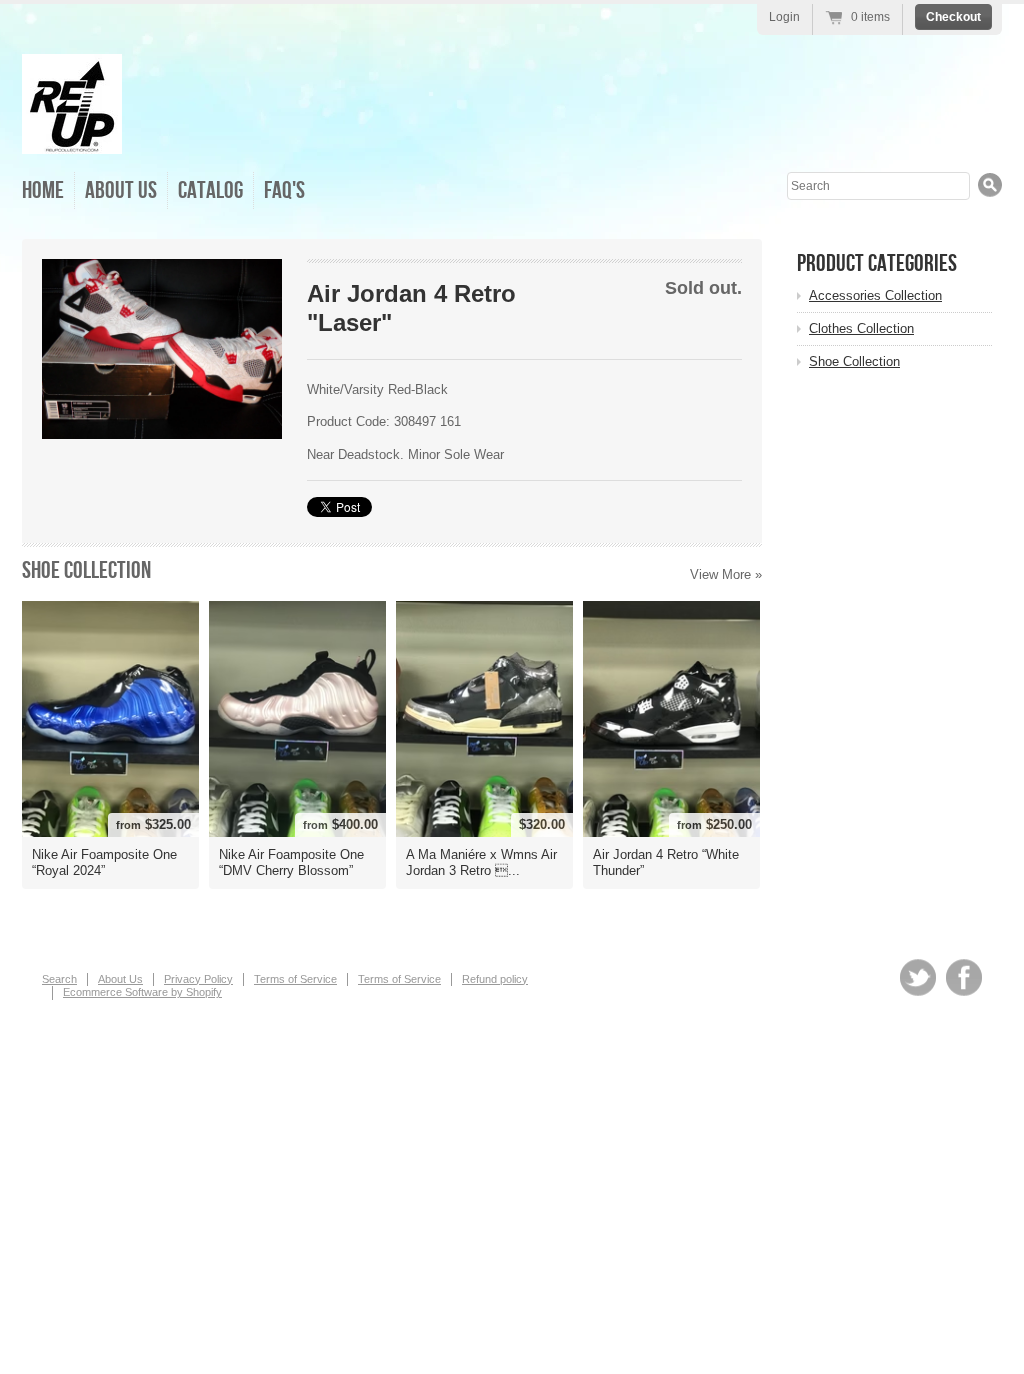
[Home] (72, 139)
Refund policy (495, 979)
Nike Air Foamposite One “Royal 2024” (104, 862)
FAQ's (284, 190)
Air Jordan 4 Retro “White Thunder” (666, 862)
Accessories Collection (875, 295)
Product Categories (877, 263)
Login (784, 17)
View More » (726, 574)
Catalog (210, 190)
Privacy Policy (198, 979)
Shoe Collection (86, 570)
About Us (121, 190)
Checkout (953, 17)
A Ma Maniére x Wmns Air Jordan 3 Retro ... (481, 862)
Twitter (918, 977)
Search (59, 979)
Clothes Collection (861, 328)
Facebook (964, 977)
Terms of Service (295, 979)
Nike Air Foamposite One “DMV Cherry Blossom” (291, 862)
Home (43, 190)
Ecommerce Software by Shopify (142, 992)
